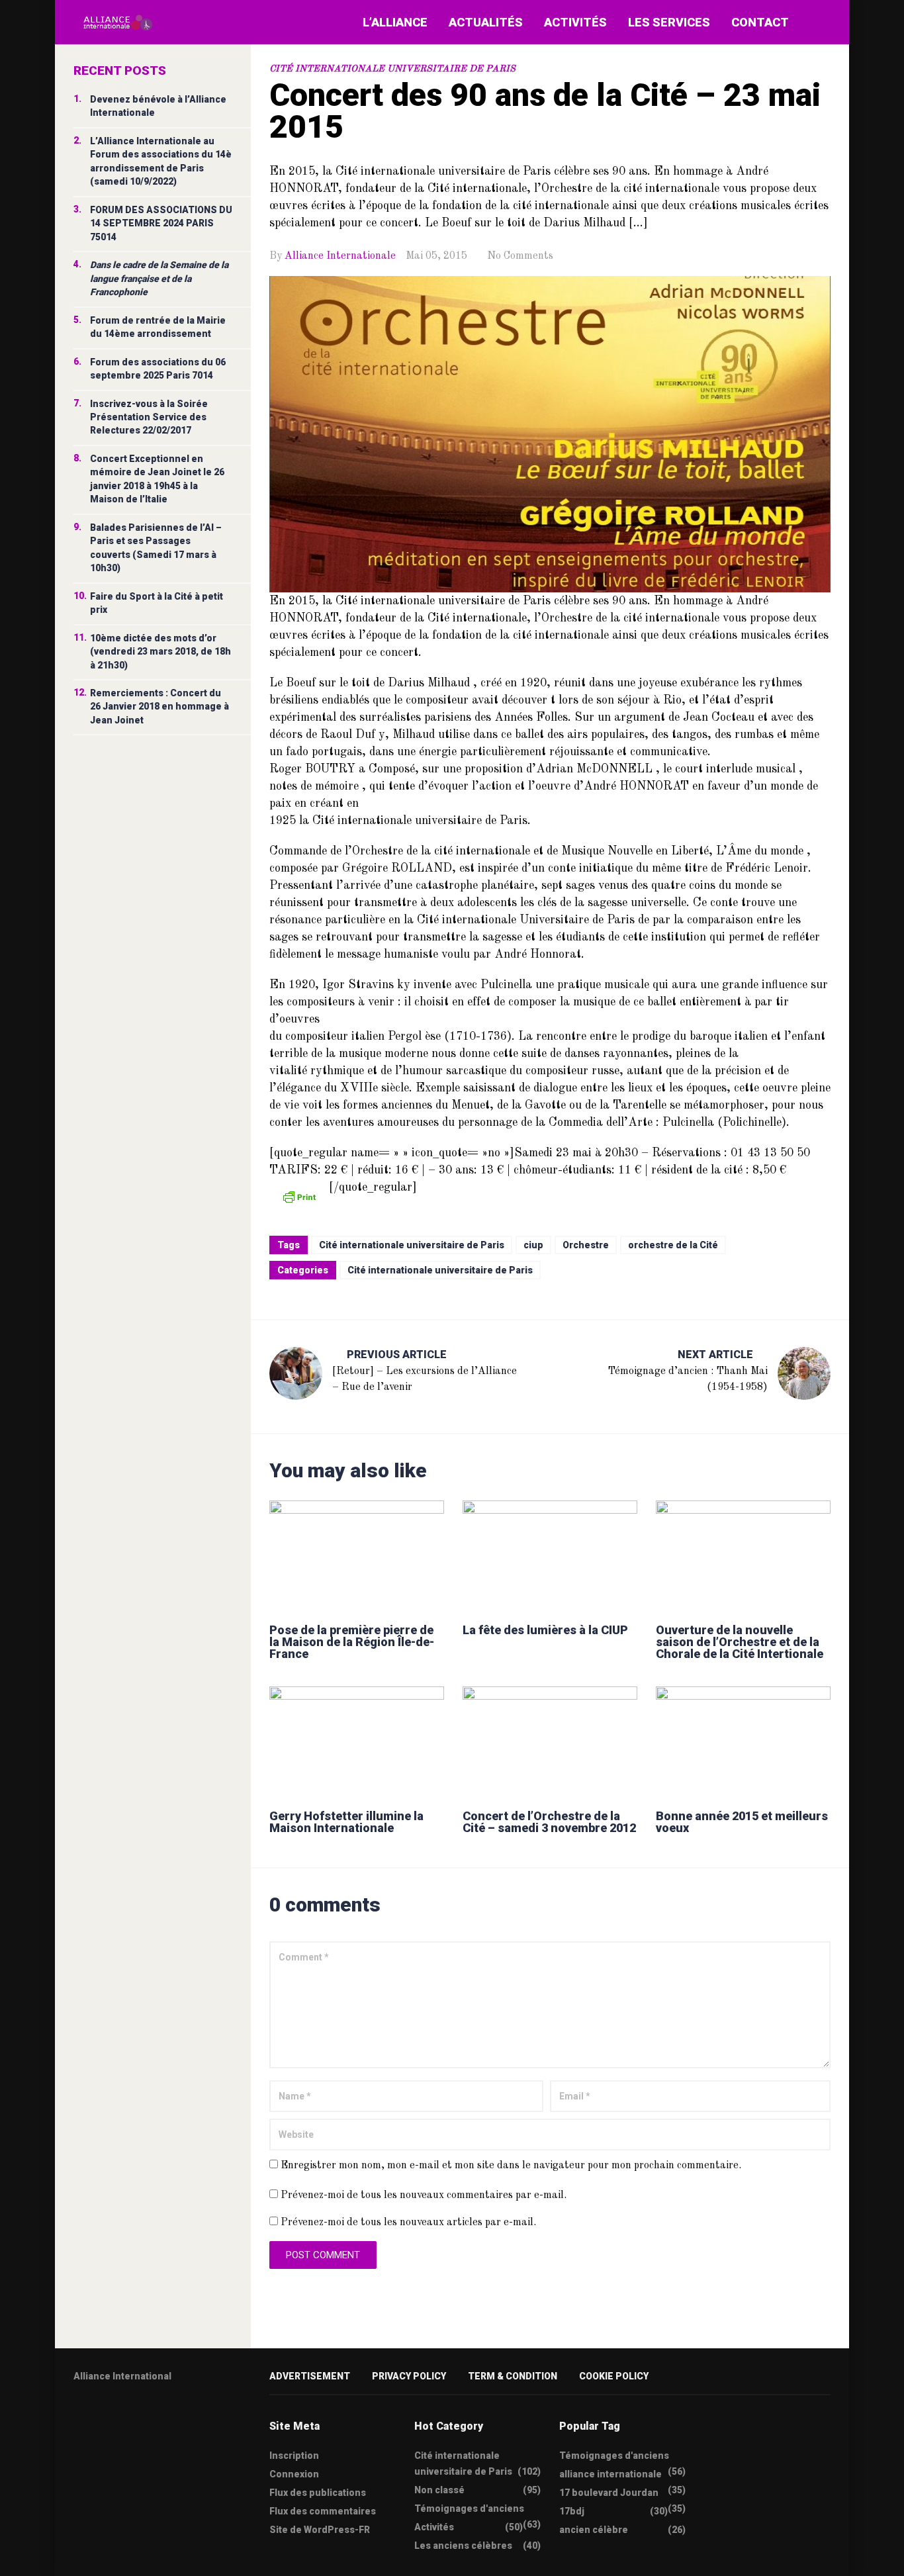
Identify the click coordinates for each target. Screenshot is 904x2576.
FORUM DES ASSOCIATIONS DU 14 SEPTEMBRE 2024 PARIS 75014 (161, 223)
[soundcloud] (181, 2418)
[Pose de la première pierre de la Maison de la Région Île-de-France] (357, 1556)
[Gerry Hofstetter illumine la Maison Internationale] (357, 1742)
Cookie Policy (614, 2376)
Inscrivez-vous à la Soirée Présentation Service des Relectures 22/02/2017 (149, 417)
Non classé (439, 2490)
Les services (669, 22)
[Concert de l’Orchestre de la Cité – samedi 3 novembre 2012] (550, 1742)
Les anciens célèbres (463, 2546)
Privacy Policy (409, 2376)
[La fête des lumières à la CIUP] (550, 1556)
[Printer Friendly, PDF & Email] (299, 1196)
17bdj (572, 2511)
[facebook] (104, 2418)
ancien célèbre (594, 2530)
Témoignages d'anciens (469, 2508)
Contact (760, 22)
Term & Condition (513, 2376)
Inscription (294, 2456)
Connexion (294, 2474)
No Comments (520, 256)
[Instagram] (156, 2418)
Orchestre (586, 1245)
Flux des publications (318, 2493)
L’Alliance (395, 22)
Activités (575, 22)
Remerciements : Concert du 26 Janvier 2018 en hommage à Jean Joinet (159, 707)
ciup (533, 1245)
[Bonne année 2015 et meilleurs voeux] (743, 1742)
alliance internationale (610, 2474)
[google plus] (130, 2418)
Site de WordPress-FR (320, 2530)
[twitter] (78, 2418)
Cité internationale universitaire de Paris (392, 69)
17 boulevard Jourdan (609, 2493)
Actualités (486, 22)
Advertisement (310, 2376)
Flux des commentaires (323, 2511)
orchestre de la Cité (673, 1245)
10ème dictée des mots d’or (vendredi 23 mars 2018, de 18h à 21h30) (160, 652)
